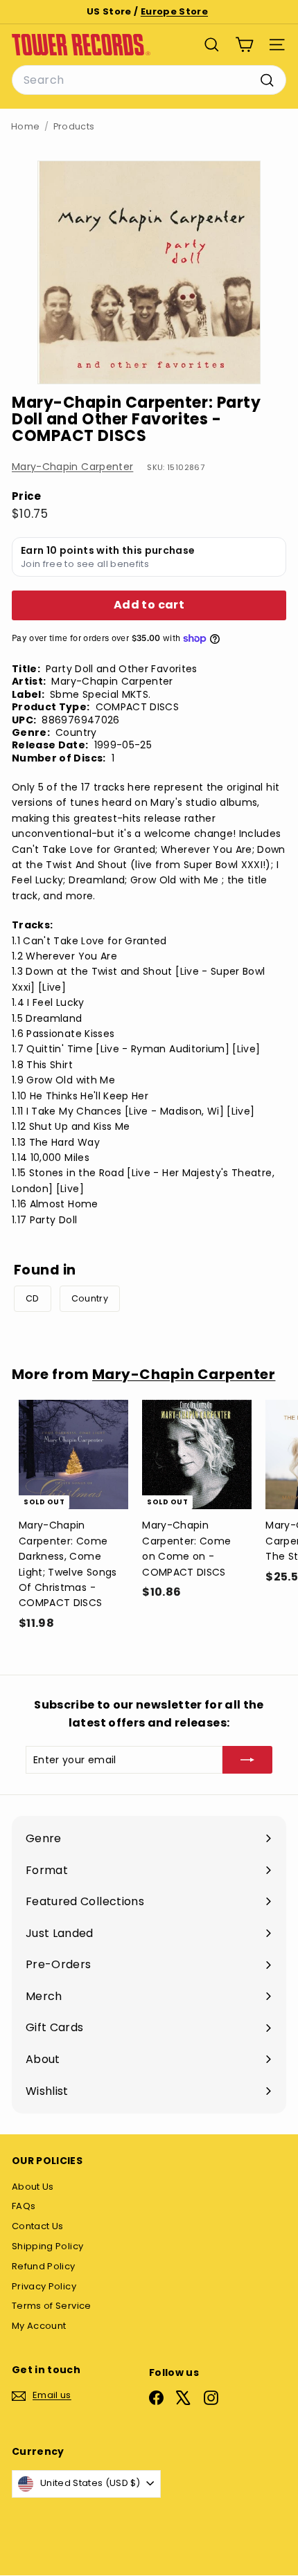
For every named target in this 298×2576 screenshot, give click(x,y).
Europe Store (174, 11)
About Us (33, 2187)
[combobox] (149, 80)
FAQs (24, 2206)
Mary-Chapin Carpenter (72, 467)
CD (33, 1298)
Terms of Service (52, 2306)
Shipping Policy (47, 2246)
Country (90, 1298)
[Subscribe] (247, 1760)
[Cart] (244, 45)
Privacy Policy (44, 2286)
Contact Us (38, 2226)
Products (74, 126)
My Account (39, 2326)
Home (25, 126)
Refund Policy (44, 2266)
